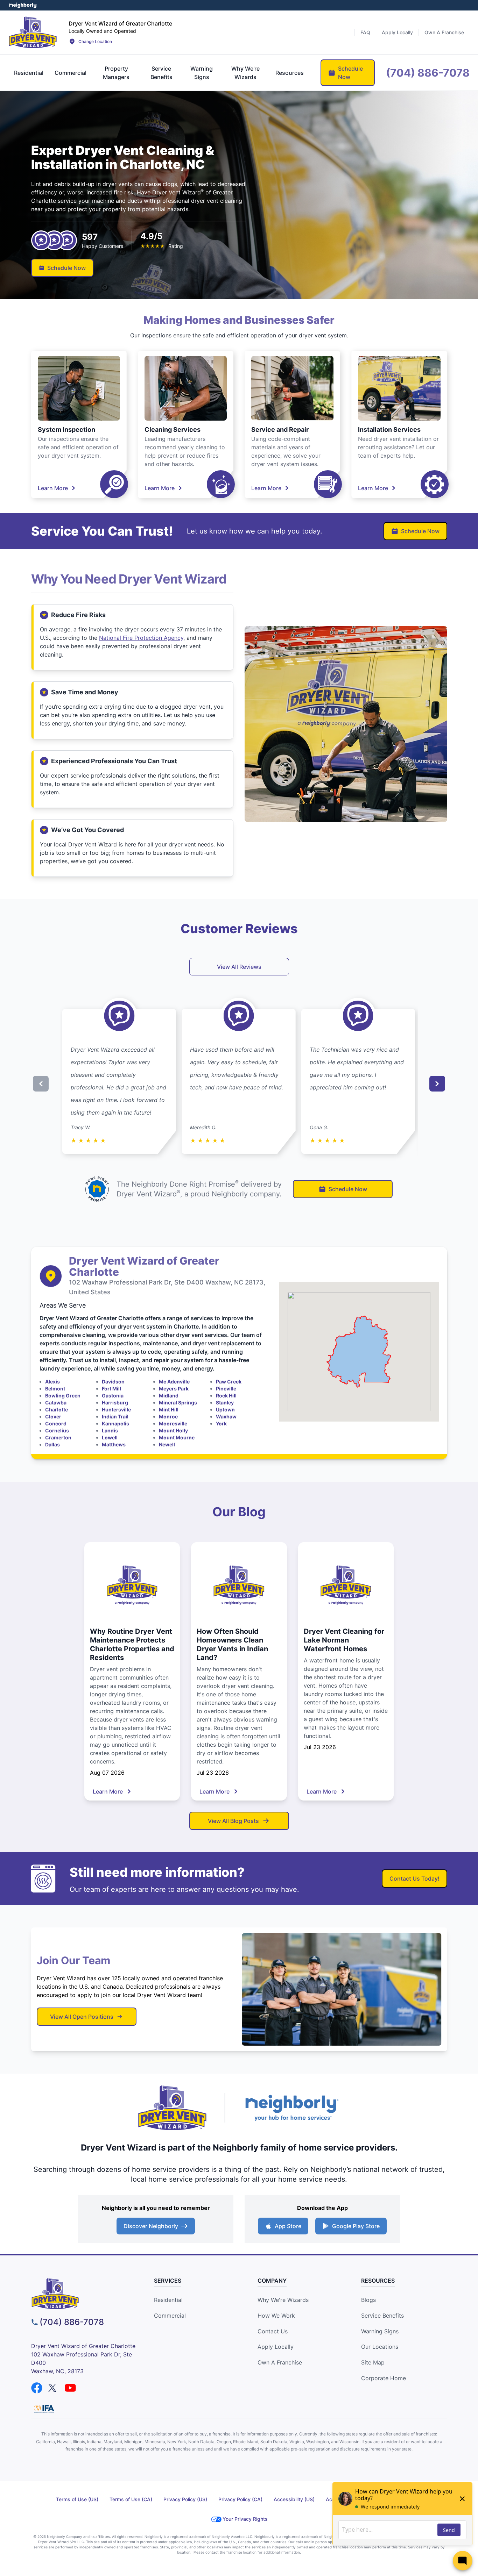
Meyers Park (174, 1389)
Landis (110, 1430)
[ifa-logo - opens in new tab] (44, 2409)
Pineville (226, 1389)
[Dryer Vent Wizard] (33, 32)
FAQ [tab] (365, 32)
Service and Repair (280, 430)
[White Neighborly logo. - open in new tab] (23, 5)
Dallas (52, 1444)
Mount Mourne (177, 1437)
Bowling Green (63, 1396)
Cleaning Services (173, 430)
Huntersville (116, 1409)
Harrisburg (115, 1403)
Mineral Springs (178, 1403)
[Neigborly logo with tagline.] (291, 2108)
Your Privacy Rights (245, 2519)
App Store (288, 2226)
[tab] (29, 73)
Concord (56, 1423)
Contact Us (273, 2331)
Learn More (53, 488)
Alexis (52, 1382)
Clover (53, 1416)
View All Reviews (239, 967)
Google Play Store (356, 2226)
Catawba (56, 1403)
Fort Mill (111, 1389)
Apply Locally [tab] (397, 32)
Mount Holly (173, 1430)
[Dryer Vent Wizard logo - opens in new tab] (173, 2108)
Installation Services (389, 430)
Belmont (55, 1389)
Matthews (114, 1444)
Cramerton (58, 1437)
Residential (168, 2300)
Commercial (170, 2316)
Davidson (113, 1382)
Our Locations (380, 2347)
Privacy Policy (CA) (240, 2499)
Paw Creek (229, 1382)
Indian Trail (115, 1416)
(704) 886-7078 (72, 2322)
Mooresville (173, 1423)
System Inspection (66, 430)
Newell (167, 1444)
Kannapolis (115, 1423)
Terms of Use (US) (77, 2499)
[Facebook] (37, 2388)
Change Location (95, 41)
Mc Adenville (174, 1382)
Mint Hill (169, 1409)
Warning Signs (380, 2331)
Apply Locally (276, 2347)
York (221, 1423)
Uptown (225, 1409)
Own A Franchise (280, 2362)
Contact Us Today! (414, 1879)
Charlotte (57, 1409)
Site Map (373, 2362)
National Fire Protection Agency (141, 638)
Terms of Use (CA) (131, 2499)
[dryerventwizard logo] (84, 2294)
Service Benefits (382, 2316)
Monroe (168, 1416)
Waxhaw (226, 1416)
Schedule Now (66, 268)
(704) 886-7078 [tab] (428, 73)
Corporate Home (384, 2378)
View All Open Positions (82, 2017)
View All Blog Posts (233, 1821)
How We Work (276, 2316)
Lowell (110, 1437)
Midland (169, 1396)
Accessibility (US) (294, 2499)
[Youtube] (70, 2388)
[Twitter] (54, 2388)
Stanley (225, 1403)
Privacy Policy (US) (185, 2499)
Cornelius (57, 1430)
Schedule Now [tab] (350, 73)
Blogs (368, 2300)
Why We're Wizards (283, 2300)
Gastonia (113, 1396)
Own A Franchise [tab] (444, 32)
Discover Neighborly (151, 2226)
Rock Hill (226, 1396)
